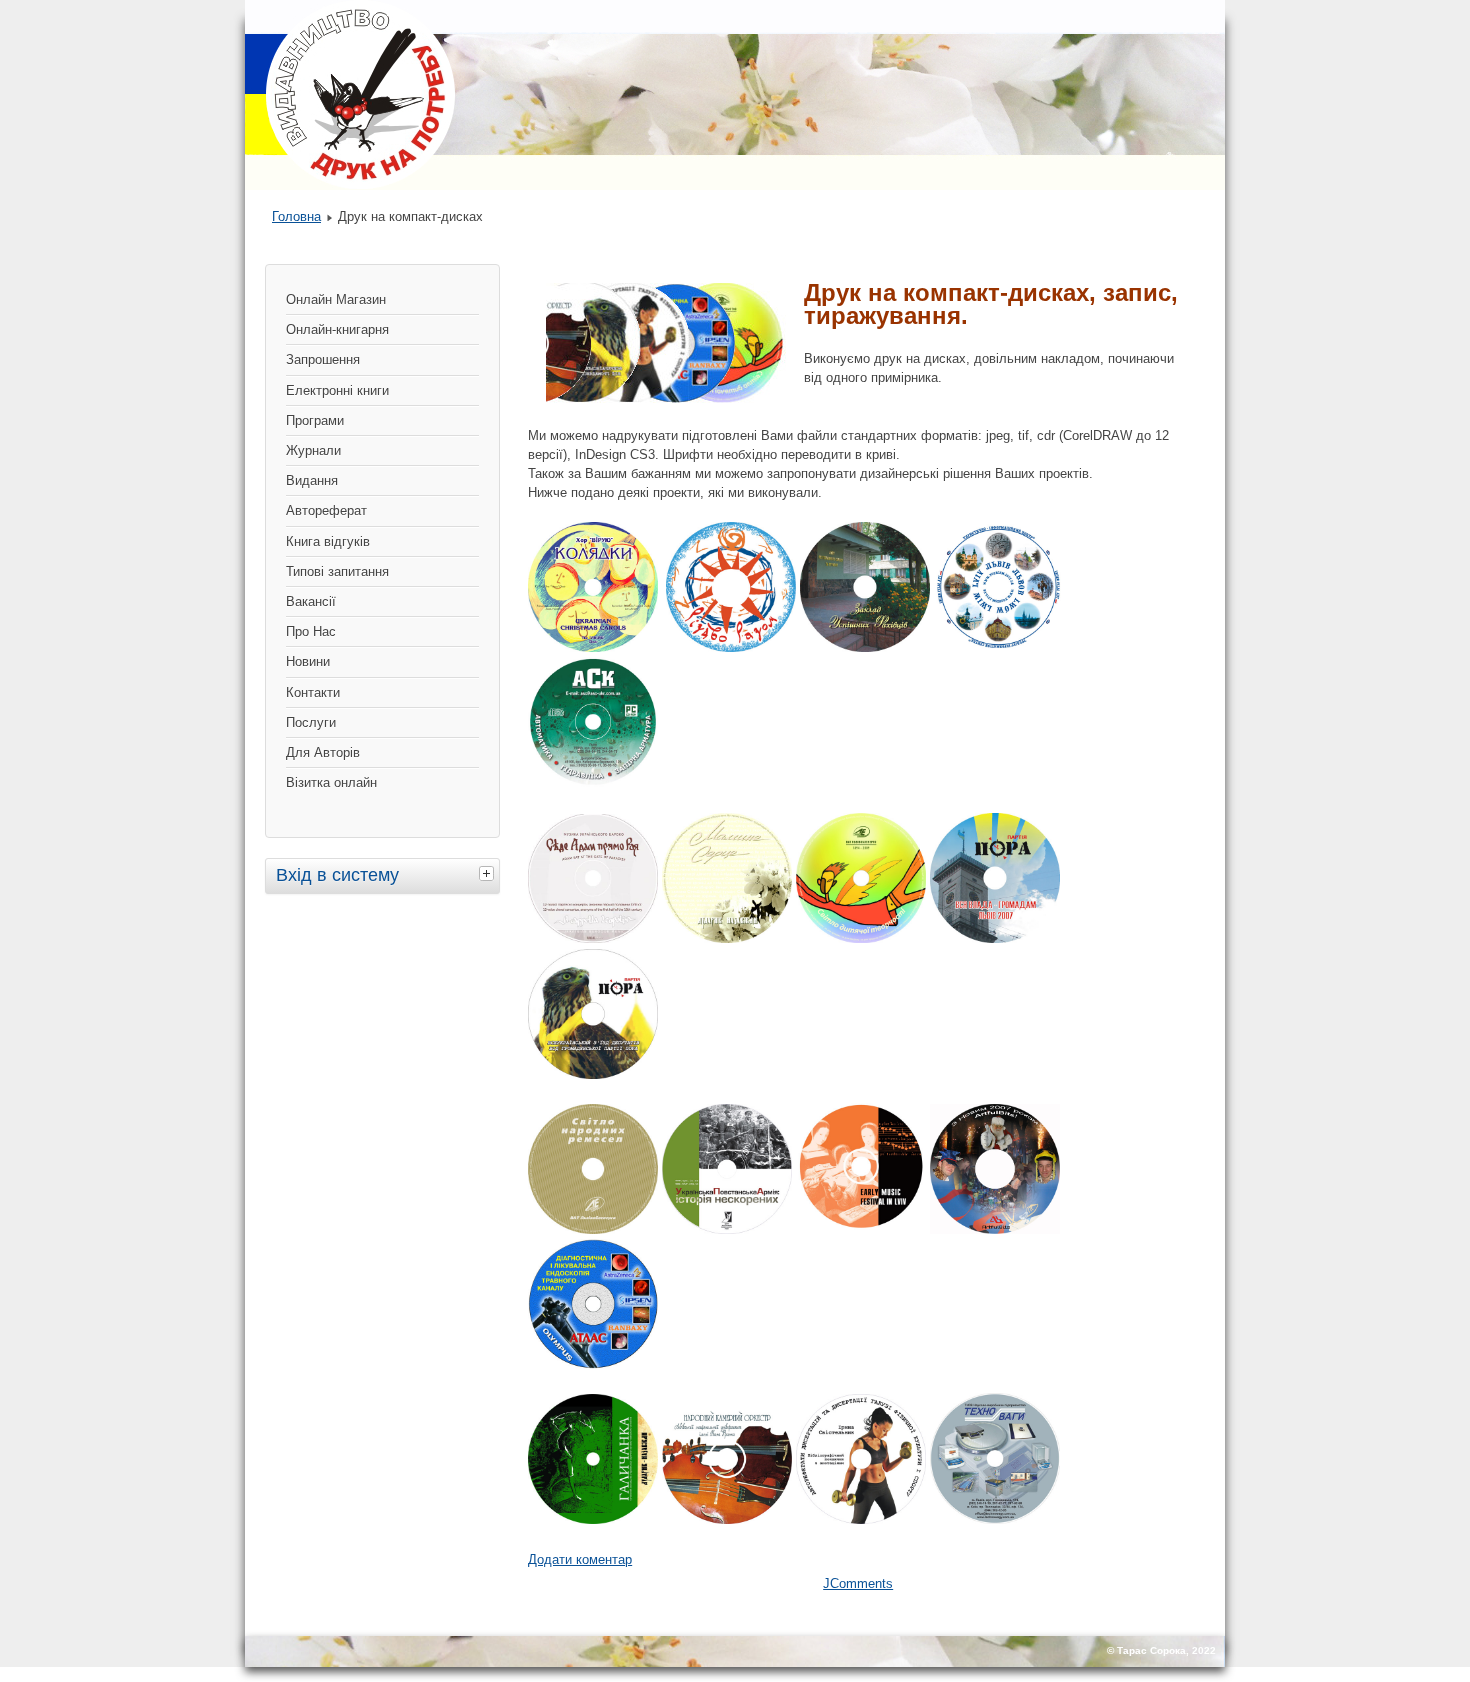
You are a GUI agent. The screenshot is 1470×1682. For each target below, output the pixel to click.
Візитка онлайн (331, 782)
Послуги (311, 722)
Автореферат (326, 510)
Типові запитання (337, 571)
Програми (315, 420)
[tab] (489, 873)
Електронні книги (337, 390)
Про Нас (311, 631)
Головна (296, 216)
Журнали (313, 450)
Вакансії (311, 601)
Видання (312, 480)
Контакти (313, 692)
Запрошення (323, 359)
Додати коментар (580, 1559)
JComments (858, 1583)
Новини (308, 661)
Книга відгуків (328, 541)
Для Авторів (323, 752)
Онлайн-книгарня (337, 329)
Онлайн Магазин (336, 299)
